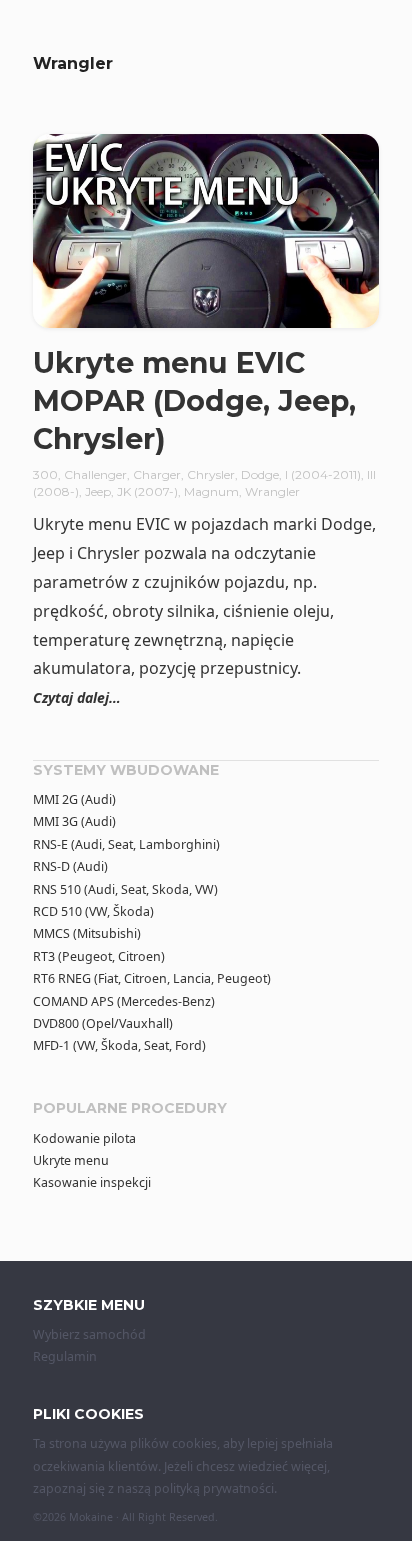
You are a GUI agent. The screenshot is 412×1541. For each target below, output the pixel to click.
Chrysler (211, 474)
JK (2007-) (147, 491)
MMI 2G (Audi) (74, 799)
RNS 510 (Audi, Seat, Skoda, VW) (125, 889)
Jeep (98, 491)
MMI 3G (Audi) (74, 821)
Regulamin (65, 1356)
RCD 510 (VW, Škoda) (93, 911)
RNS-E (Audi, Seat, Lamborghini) (126, 844)
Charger (157, 474)
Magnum (211, 491)
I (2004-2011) (323, 474)
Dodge (260, 474)
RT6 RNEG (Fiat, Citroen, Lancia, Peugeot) (152, 978)
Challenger (95, 474)
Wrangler (272, 491)
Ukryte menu (71, 1160)
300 (45, 474)
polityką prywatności (214, 1488)
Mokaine (91, 1517)
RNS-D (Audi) (70, 866)
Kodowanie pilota (84, 1138)
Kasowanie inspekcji (92, 1182)
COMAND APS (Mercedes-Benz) (124, 1001)
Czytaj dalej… (77, 697)
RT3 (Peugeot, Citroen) (99, 956)
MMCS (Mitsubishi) (87, 933)
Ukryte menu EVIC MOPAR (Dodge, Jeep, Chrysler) (194, 400)
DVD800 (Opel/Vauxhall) (103, 1023)
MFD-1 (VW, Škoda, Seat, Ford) (119, 1045)
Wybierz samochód (89, 1334)
